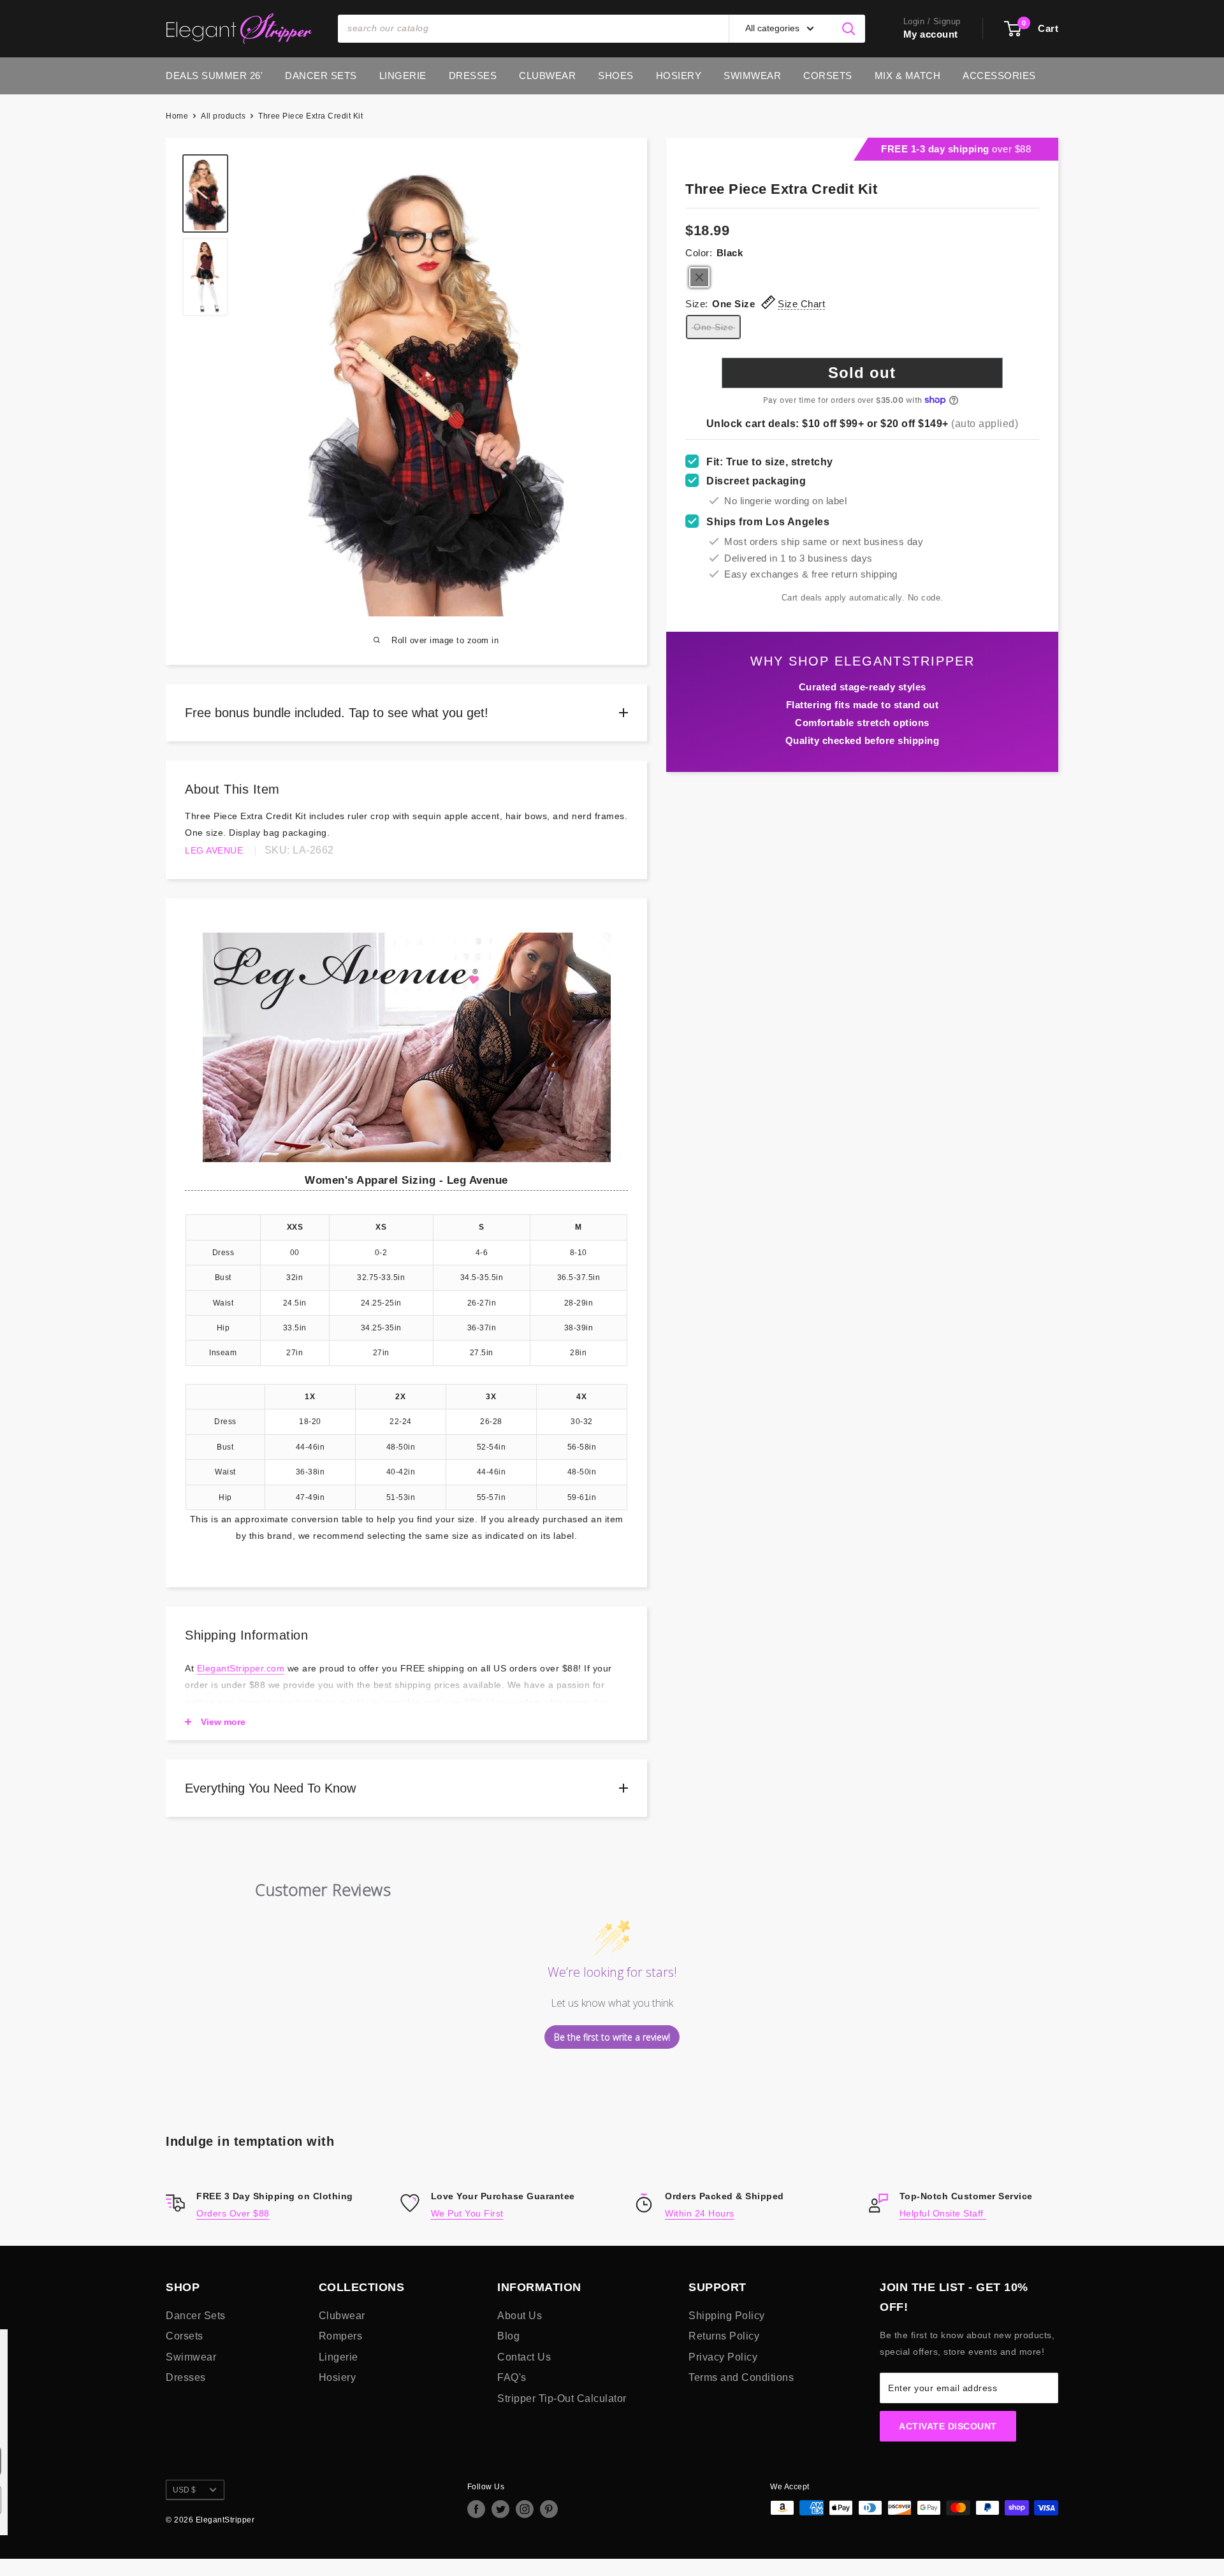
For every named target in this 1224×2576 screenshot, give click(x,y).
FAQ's (512, 2377)
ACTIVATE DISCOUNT (948, 2426)
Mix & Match (908, 76)
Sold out (862, 373)
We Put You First (467, 2213)
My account (931, 34)
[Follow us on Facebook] (476, 2509)
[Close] (360, 2345)
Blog (508, 2336)
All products (223, 116)
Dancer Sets (321, 76)
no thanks (286, 2500)
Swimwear (752, 76)
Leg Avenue (214, 850)
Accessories (999, 76)
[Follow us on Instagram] (525, 2509)
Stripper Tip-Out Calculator (562, 2398)
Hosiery (679, 76)
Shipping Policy (727, 2316)
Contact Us (524, 2357)
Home (177, 116)
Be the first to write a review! (612, 2037)
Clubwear (547, 76)
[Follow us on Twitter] (500, 2509)
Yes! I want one (287, 2461)
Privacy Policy (723, 2357)
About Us (520, 2316)
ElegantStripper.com (241, 1668)
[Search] (849, 29)
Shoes (616, 76)
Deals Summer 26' (214, 76)
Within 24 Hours (700, 2213)
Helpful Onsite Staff (943, 2213)
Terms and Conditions (741, 2377)
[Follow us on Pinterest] (549, 2509)
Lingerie (403, 76)
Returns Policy (724, 2336)
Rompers (341, 2336)
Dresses (473, 76)
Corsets (828, 76)
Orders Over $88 (233, 2213)
